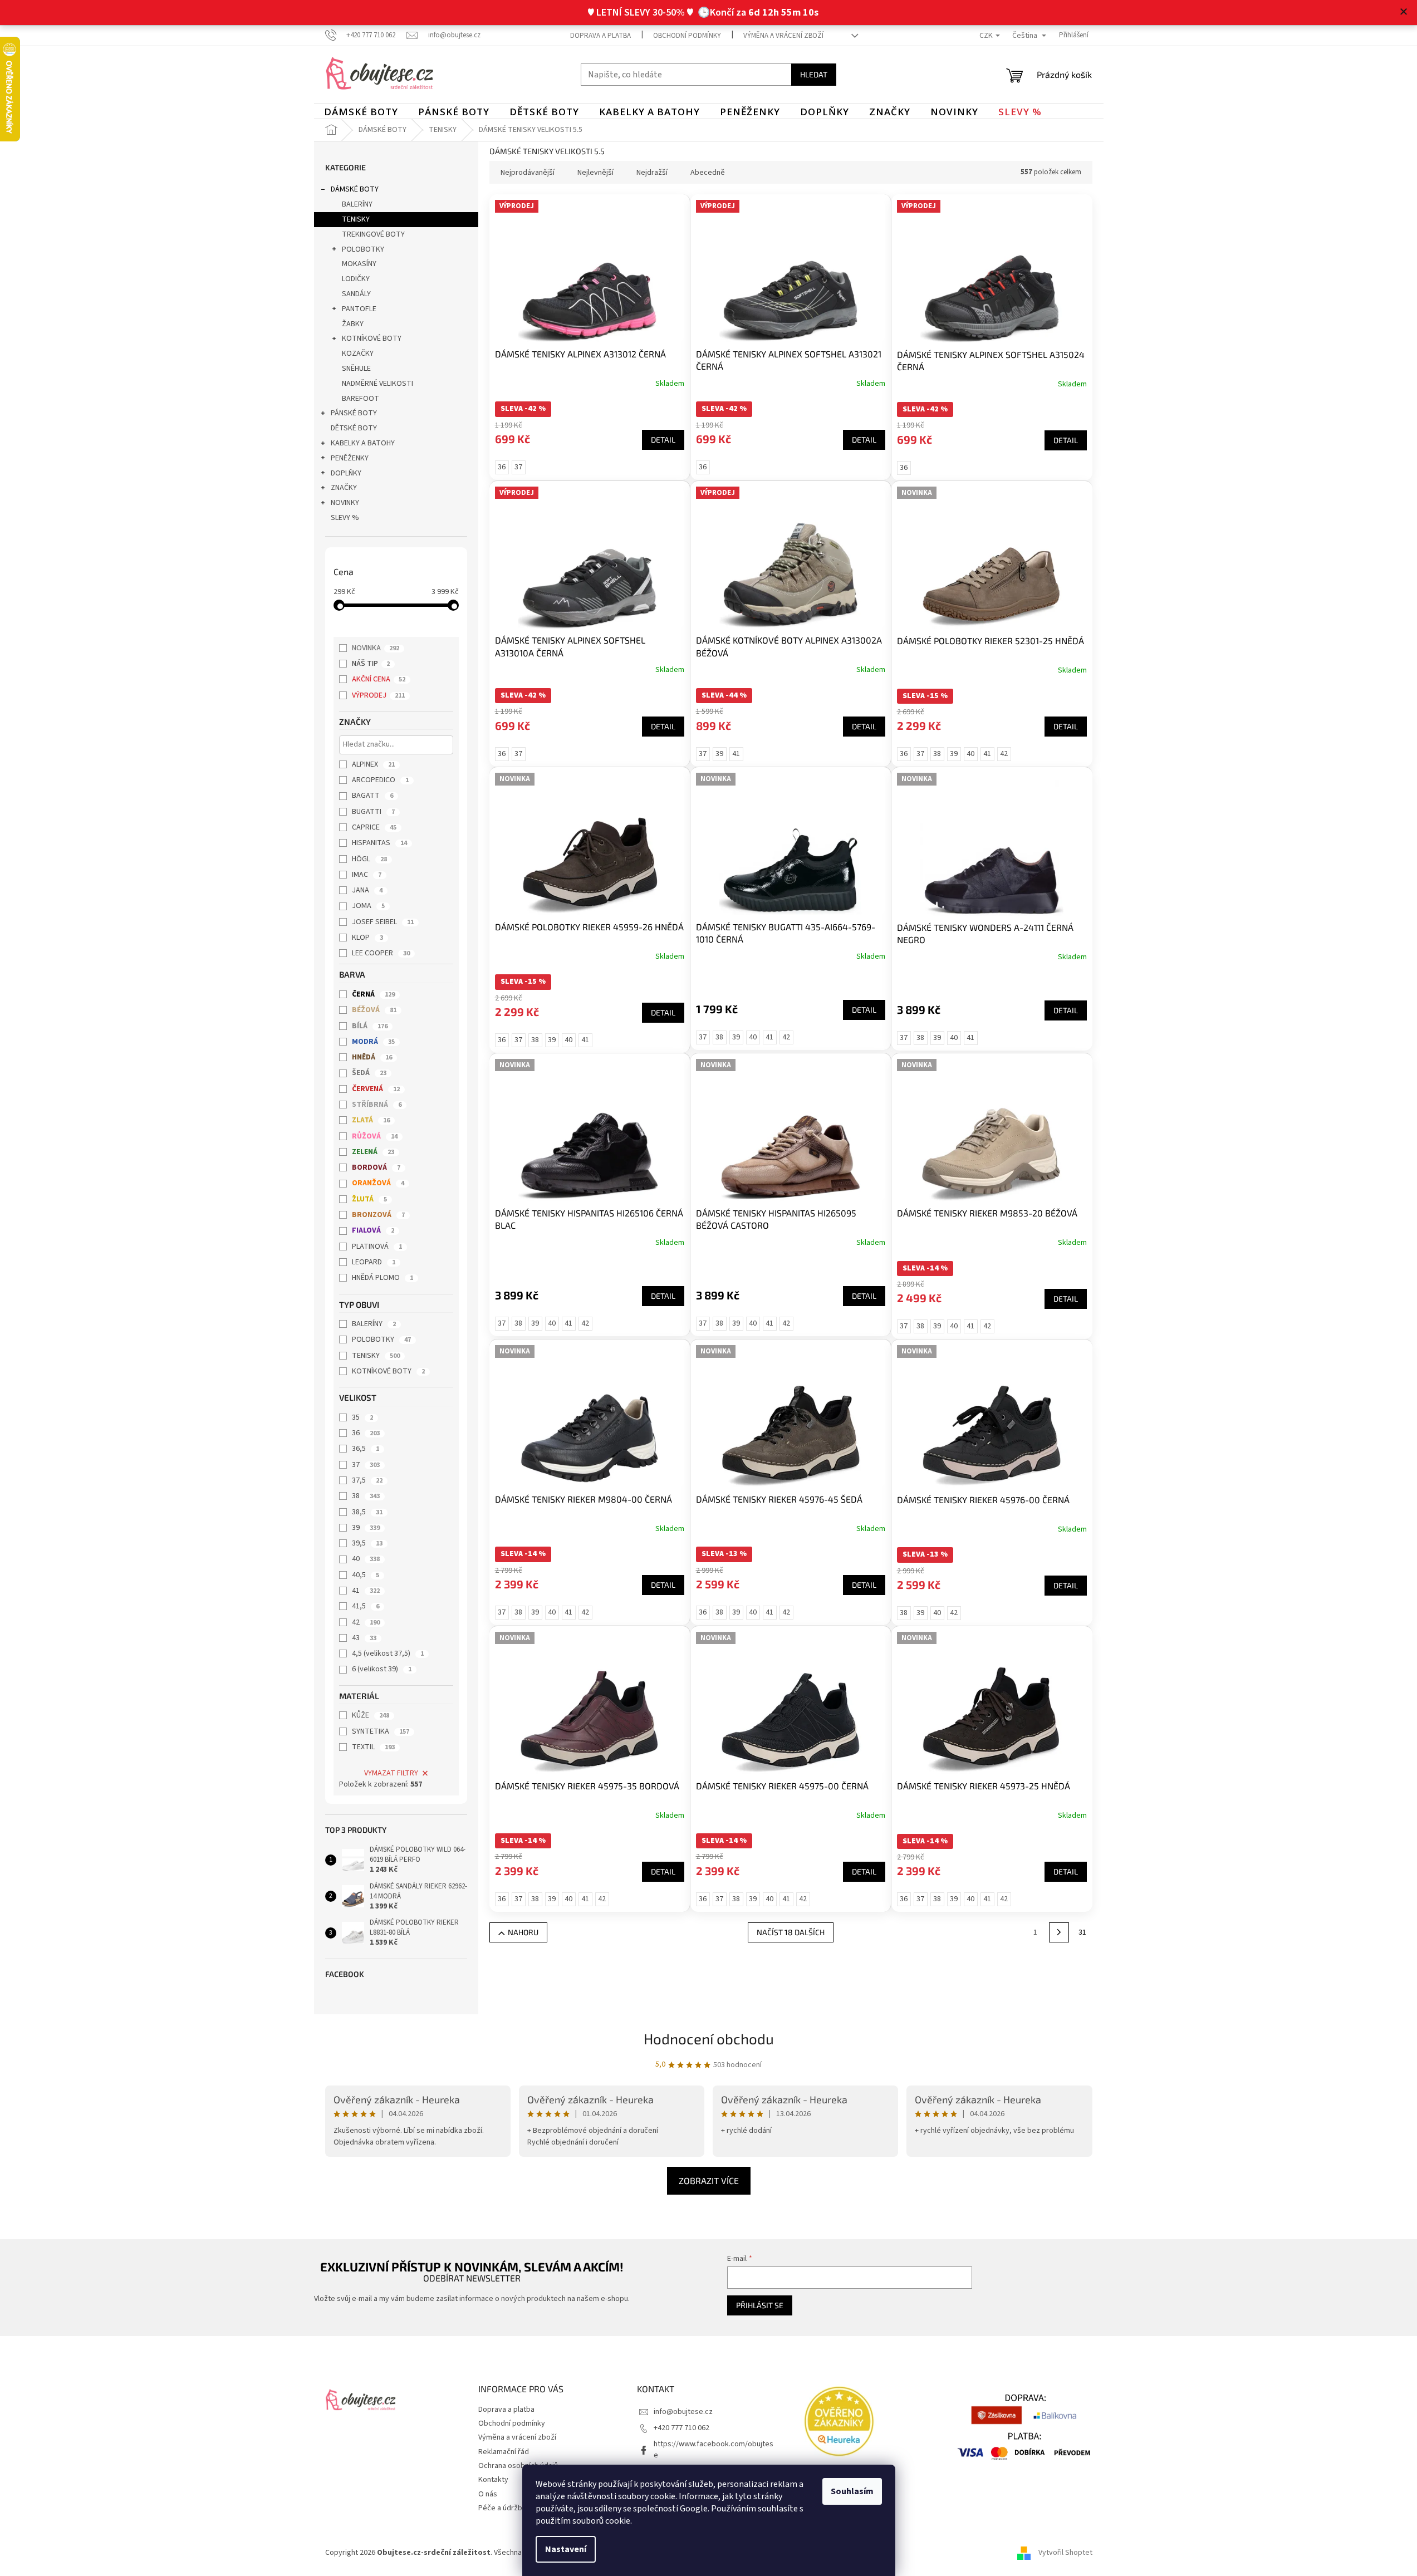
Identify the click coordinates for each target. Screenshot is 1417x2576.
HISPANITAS (379, 843)
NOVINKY (345, 503)
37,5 (367, 1480)
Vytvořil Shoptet (1065, 2553)
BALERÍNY (357, 204)
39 (366, 1528)
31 (1082, 1932)
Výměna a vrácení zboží (783, 36)
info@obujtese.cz (683, 2412)
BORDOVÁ (376, 1167)
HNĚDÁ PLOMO (383, 1278)
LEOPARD (374, 1262)
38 (366, 1496)
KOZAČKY (358, 354)
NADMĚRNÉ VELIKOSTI (377, 384)
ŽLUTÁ (369, 1199)
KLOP (367, 938)
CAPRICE (374, 827)
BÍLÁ (370, 1026)
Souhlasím (852, 2491)
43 (364, 1638)
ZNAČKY (344, 488)
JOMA (368, 906)
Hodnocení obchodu (709, 2038)
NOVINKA (376, 648)
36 (366, 1433)
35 (362, 1417)
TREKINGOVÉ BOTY (373, 234)
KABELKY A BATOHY (363, 443)
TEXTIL (373, 1747)
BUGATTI (373, 812)
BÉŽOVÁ (374, 1010)
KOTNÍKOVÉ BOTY (372, 338)
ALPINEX (373, 764)
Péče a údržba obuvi (512, 2508)
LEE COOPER (381, 953)
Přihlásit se (760, 2305)
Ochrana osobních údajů (518, 2466)
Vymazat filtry (391, 1773)
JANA (367, 890)
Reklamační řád (504, 2452)
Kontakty (493, 2480)
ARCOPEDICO (380, 780)
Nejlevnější (595, 173)
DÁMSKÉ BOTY (355, 189)
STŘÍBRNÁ (377, 1105)
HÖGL (369, 859)
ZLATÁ (371, 1120)
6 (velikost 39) (382, 1669)
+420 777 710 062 (681, 2428)
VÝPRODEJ (378, 695)
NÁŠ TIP (371, 664)
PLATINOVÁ (377, 1247)
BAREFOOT (361, 399)
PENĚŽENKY (350, 458)
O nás (488, 2494)
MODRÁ (373, 1042)
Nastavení (566, 2549)
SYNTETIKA (381, 1731)
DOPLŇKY (346, 473)
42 (366, 1622)
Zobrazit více (709, 2180)
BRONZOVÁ (378, 1215)
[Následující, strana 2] (1059, 1932)
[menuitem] (361, 112)
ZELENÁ (373, 1152)
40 (366, 1559)
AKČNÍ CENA (379, 679)
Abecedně (708, 173)
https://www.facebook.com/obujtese (714, 2449)
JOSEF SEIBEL (383, 922)
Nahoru (523, 1932)
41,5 (366, 1606)
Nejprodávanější (528, 173)
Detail (663, 440)
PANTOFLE (359, 309)
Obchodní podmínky (687, 36)
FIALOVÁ (373, 1230)
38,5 (367, 1512)
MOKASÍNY (359, 264)
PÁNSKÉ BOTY (354, 413)
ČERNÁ (373, 994)
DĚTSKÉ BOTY (354, 428)
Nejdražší (652, 173)
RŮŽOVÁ (375, 1136)
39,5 (367, 1543)
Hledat (814, 74)
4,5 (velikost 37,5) (388, 1653)
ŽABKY (353, 324)
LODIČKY (356, 279)
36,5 (366, 1449)
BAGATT (372, 796)
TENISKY (356, 219)
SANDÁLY (356, 294)
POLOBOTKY (363, 249)
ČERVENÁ (376, 1089)
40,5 (366, 1575)
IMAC (367, 875)
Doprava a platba (600, 36)
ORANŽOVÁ (378, 1183)
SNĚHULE (356, 369)
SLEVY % (345, 518)
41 (366, 1591)
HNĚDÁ (372, 1057)
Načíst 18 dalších (791, 1932)
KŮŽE (371, 1715)
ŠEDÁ (369, 1073)
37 (366, 1465)
